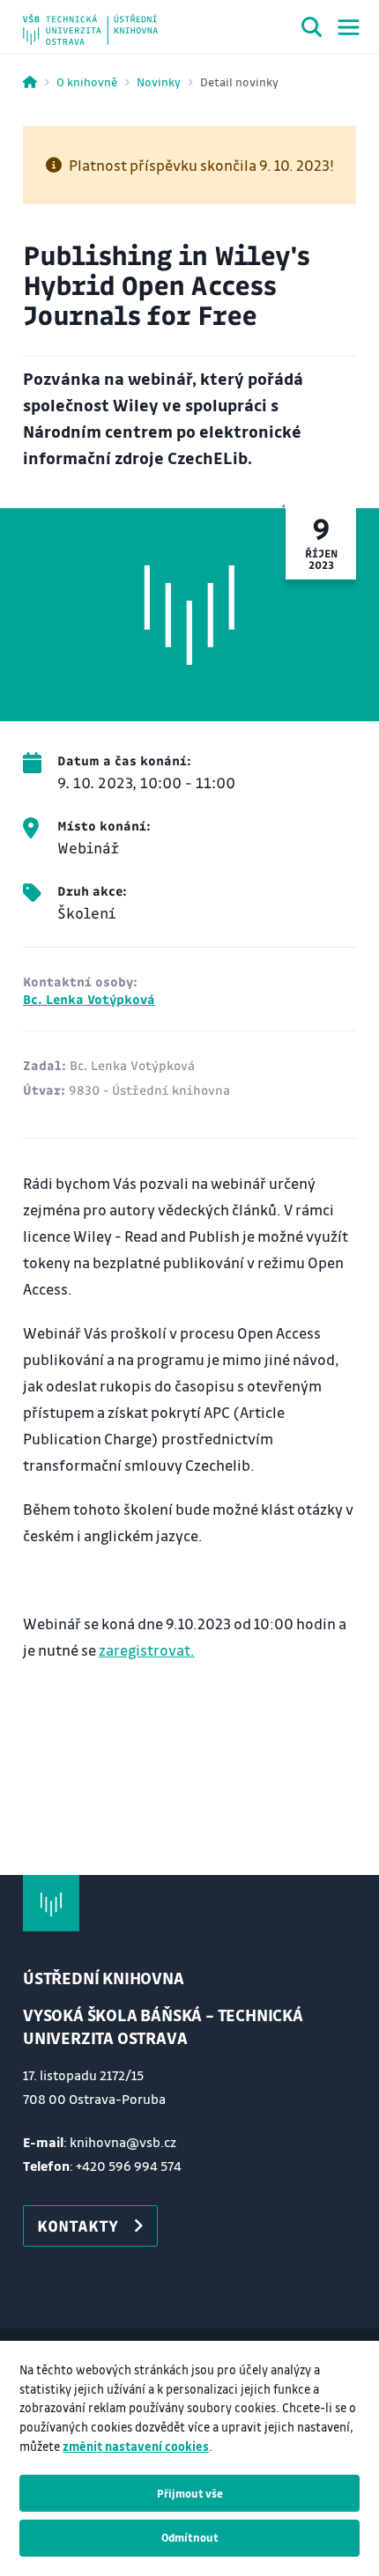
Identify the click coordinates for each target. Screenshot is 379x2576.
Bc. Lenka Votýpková (89, 999)
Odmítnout (190, 2537)
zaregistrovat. (147, 1650)
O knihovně (87, 81)
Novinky (159, 81)
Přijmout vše (190, 2493)
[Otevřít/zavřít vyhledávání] (312, 30)
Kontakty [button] (78, 2225)
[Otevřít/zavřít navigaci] (349, 27)
